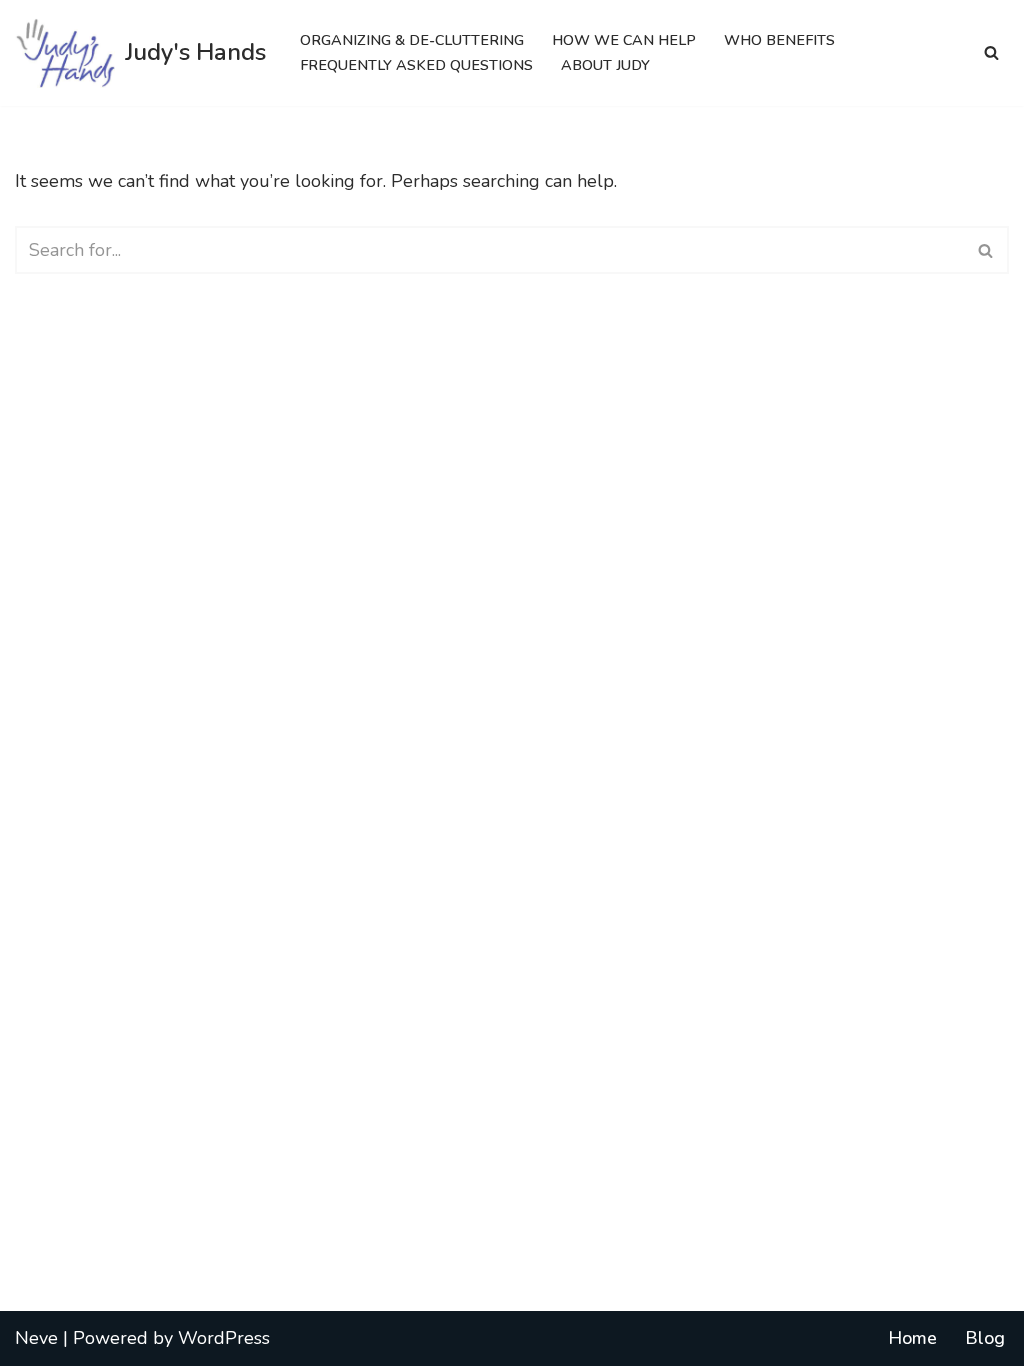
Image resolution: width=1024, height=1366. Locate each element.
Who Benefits (779, 40)
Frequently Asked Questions (416, 65)
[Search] (991, 52)
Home (912, 1338)
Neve (36, 1338)
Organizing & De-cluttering (412, 40)
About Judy (605, 65)
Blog (985, 1338)
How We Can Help (624, 40)
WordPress (224, 1338)
